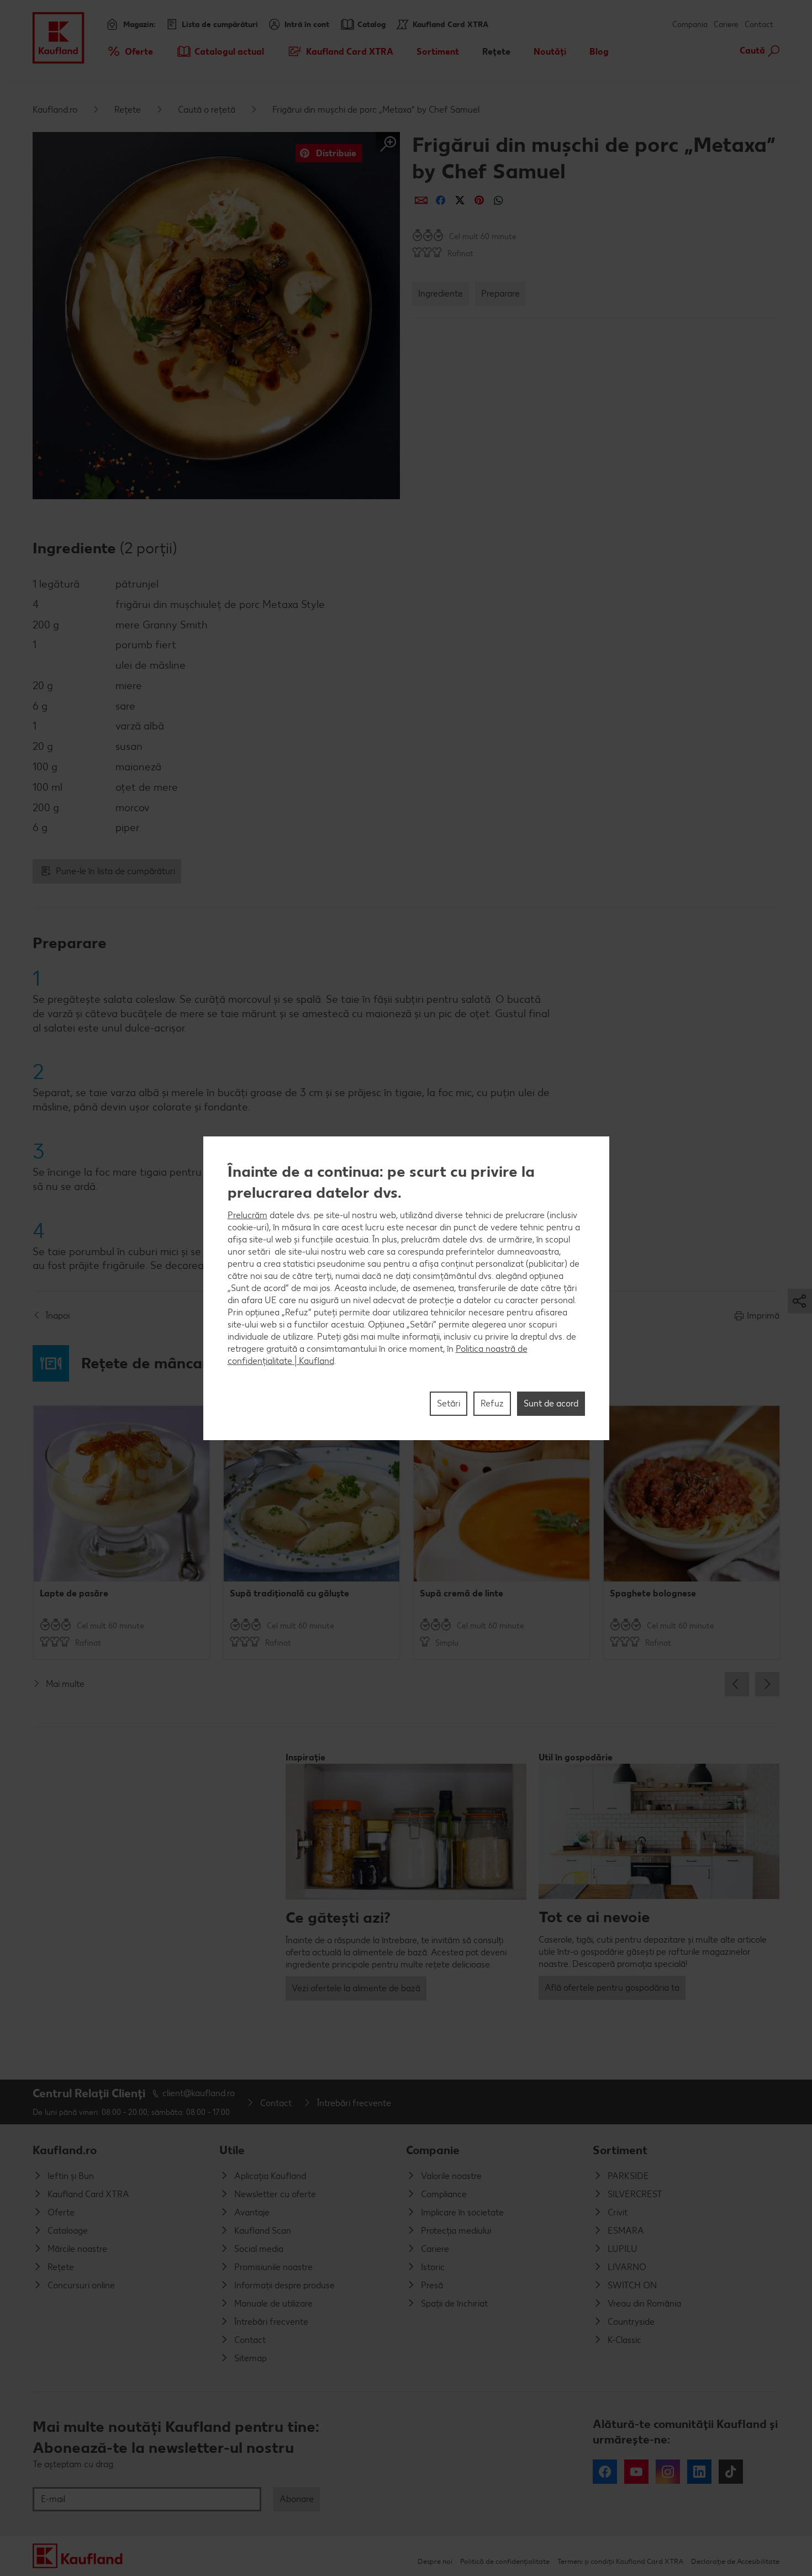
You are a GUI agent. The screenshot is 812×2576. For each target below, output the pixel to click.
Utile (232, 2150)
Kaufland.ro (55, 110)
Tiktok (731, 2472)
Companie (433, 2150)
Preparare (500, 293)
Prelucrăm (247, 1215)
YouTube (636, 2472)
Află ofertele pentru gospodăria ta (612, 1988)
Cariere (726, 25)
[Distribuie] (421, 200)
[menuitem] (130, 51)
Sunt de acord (551, 1403)
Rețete (128, 110)
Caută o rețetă (207, 110)
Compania (690, 25)
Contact (759, 25)
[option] (122, 1532)
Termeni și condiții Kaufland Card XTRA (620, 2561)
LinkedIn (699, 2472)
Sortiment (620, 2150)
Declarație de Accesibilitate (735, 2561)
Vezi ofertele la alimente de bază (356, 1988)
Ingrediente (441, 293)
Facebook (605, 2472)
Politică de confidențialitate (505, 2561)
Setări (449, 1403)
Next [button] (767, 1684)
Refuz (492, 1403)
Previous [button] (737, 1684)
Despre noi (435, 2561)
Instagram (668, 2472)
